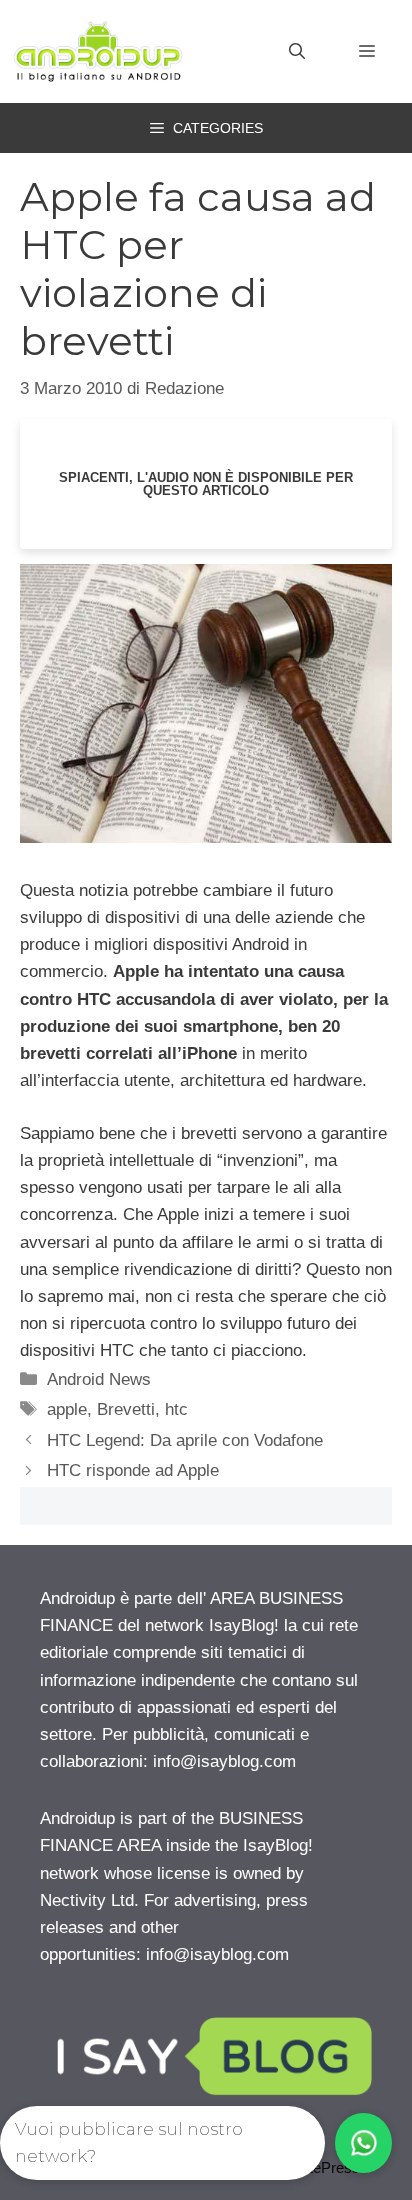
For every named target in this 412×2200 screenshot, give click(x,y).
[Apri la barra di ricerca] (297, 52)
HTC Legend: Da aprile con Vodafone (185, 1440)
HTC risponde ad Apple (133, 1470)
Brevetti (126, 1409)
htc (176, 1409)
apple (67, 1409)
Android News (99, 1379)
